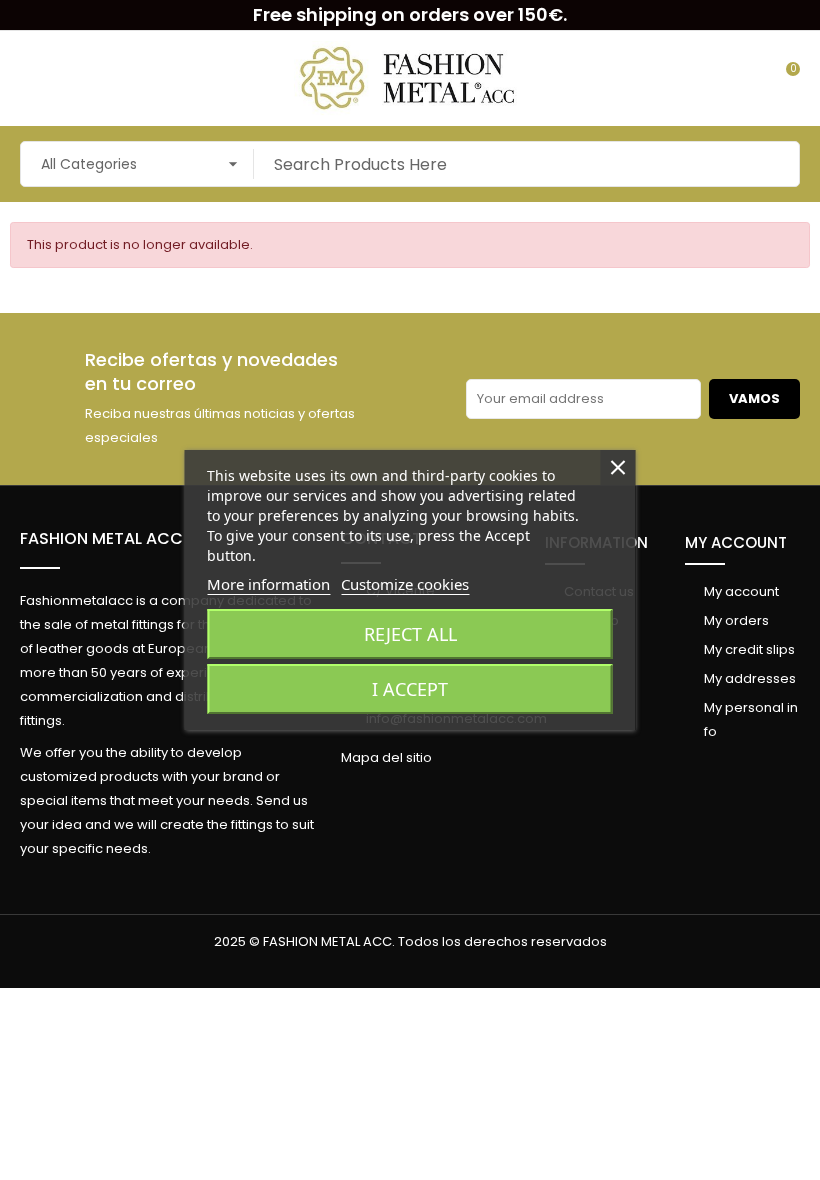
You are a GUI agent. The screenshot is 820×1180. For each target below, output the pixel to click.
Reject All (410, 634)
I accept (410, 689)
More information (268, 584)
